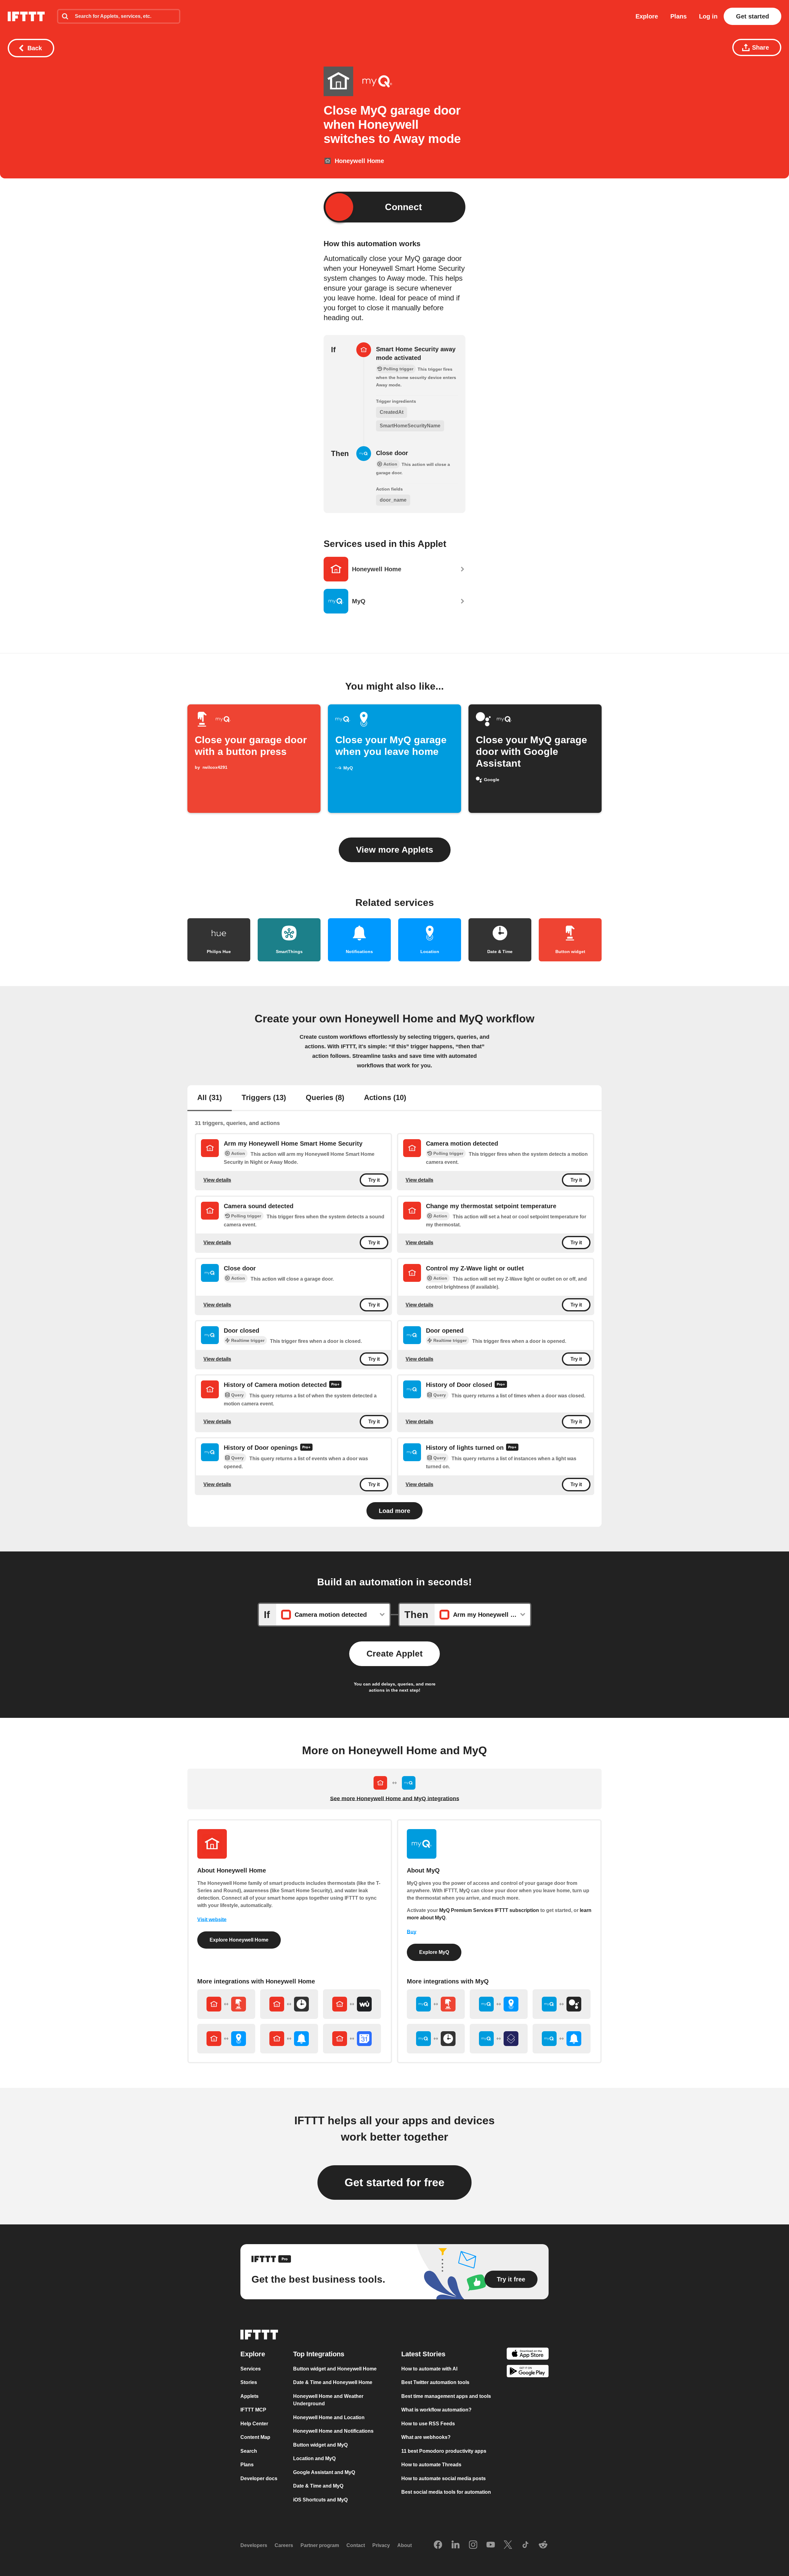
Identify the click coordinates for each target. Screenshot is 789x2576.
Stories (249, 2382)
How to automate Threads (431, 2465)
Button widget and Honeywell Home (335, 2368)
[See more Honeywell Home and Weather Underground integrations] (352, 2004)
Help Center (254, 2423)
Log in (708, 16)
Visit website (212, 1920)
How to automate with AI (429, 2368)
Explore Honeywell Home (239, 1940)
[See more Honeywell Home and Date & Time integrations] (289, 2004)
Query (237, 1395)
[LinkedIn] (456, 2545)
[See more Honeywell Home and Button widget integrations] (226, 2004)
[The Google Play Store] (528, 2372)
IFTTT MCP (253, 2410)
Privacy (381, 2545)
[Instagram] (473, 2545)
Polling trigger (448, 1153)
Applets (249, 2396)
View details (217, 1180)
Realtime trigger (248, 1340)
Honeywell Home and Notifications (333, 2431)
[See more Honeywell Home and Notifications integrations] (289, 2039)
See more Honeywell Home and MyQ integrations (395, 1799)
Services (251, 2368)
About (405, 2545)
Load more (394, 1511)
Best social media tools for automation (446, 2492)
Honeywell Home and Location (329, 2417)
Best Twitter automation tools (435, 2382)
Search (249, 2451)
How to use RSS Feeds (428, 2423)
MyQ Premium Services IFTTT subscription (489, 1910)
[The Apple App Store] (528, 2355)
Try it (374, 1180)
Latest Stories (423, 2354)
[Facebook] (438, 2545)
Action (238, 1153)
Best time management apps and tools (446, 2396)
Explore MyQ (434, 1952)
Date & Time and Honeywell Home (333, 2382)
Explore (647, 16)
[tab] (210, 1098)
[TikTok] (525, 2545)
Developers (254, 2545)
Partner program (320, 2545)
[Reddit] (543, 2545)
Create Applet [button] (394, 1654)
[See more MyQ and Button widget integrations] (436, 2004)
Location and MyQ (314, 2458)
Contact (356, 2545)
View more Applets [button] (395, 850)
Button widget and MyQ (320, 2445)
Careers (284, 2545)
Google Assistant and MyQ (324, 2472)
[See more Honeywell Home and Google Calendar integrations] (352, 2039)
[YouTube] (491, 2545)
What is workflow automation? (436, 2410)
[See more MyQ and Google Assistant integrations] (562, 2004)
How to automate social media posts (444, 2478)
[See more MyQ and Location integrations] (499, 2004)
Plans (679, 16)
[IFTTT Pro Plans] (335, 1385)
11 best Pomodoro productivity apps (444, 2451)
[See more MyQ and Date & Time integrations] (436, 2039)
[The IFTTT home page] (26, 16)
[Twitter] (508, 2545)
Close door (392, 453)
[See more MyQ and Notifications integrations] (562, 2039)
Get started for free (394, 2182)
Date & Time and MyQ (318, 2486)
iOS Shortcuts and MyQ (320, 2499)
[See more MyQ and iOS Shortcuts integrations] (499, 2039)
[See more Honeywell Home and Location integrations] (226, 2039)
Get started (752, 16)
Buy (412, 1932)
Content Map (255, 2437)
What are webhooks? (426, 2437)
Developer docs (259, 2478)
